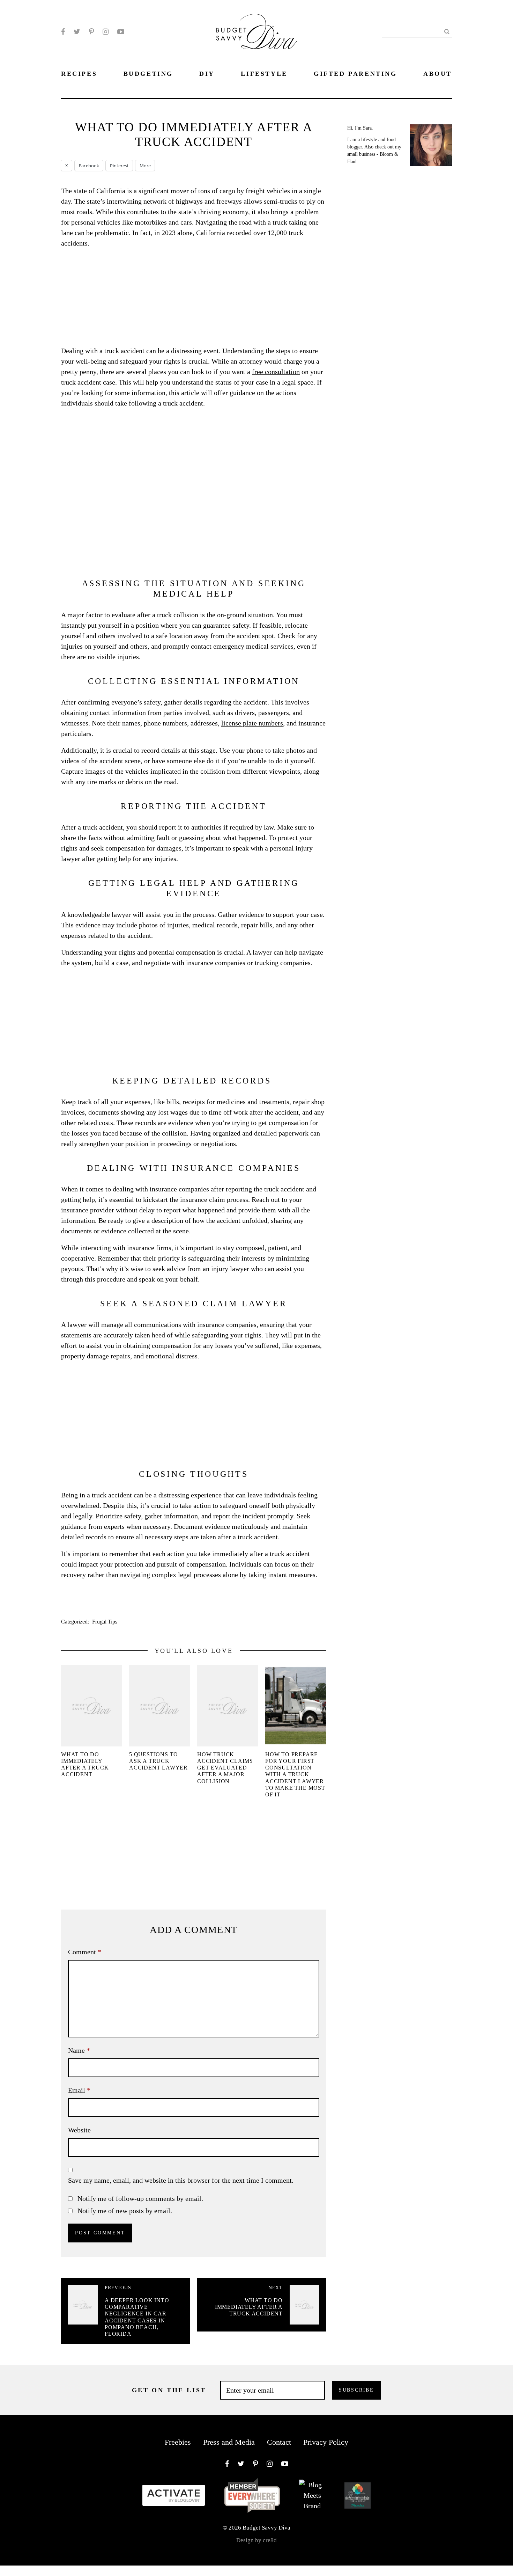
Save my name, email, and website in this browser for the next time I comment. (181, 2180)
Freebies (178, 2442)
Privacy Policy (326, 2442)
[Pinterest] (91, 32)
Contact (279, 2442)
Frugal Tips (105, 1622)
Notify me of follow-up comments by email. (140, 2198)
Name (79, 2050)
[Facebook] (63, 32)
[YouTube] (121, 32)
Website (79, 2130)
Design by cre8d (256, 2540)
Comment (85, 1952)
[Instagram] (106, 32)
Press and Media (229, 2442)
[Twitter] (77, 32)
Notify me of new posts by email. (125, 2211)
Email (79, 2090)
